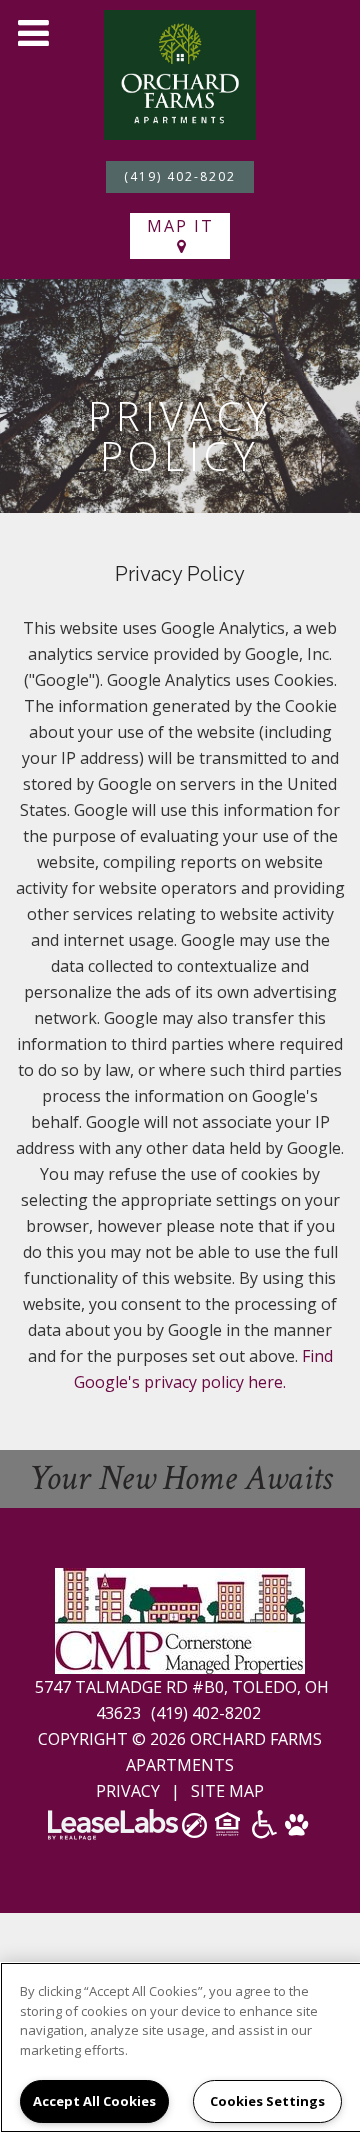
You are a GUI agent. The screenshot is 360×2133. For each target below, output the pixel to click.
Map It (180, 226)
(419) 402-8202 (180, 176)
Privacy (128, 1791)
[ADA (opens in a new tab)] (264, 1831)
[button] (33, 33)
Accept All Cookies (94, 2101)
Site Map (227, 1791)
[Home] (180, 73)
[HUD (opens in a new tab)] (229, 1830)
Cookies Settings (267, 2101)
